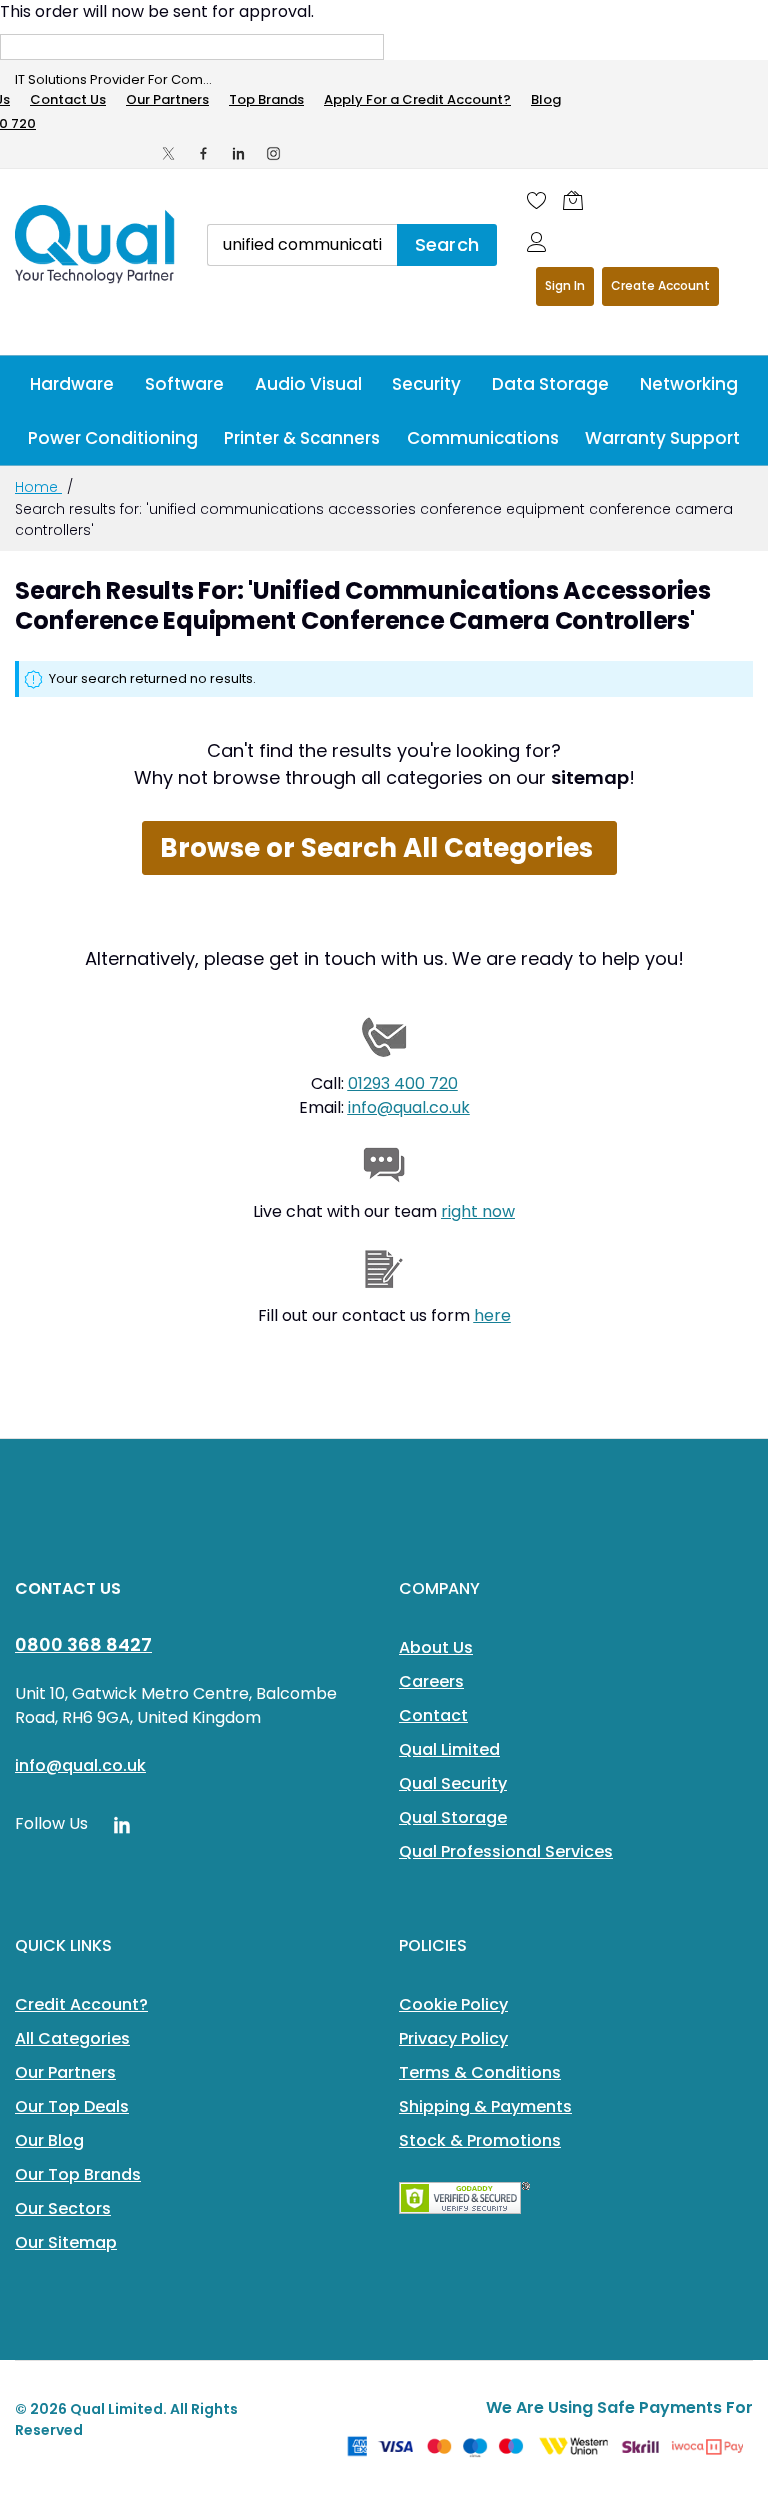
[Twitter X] (168, 154)
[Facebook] (203, 154)
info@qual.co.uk (409, 1107)
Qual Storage (453, 1817)
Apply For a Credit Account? (417, 99)
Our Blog (49, 2140)
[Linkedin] (238, 154)
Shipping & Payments (485, 2106)
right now (478, 1211)
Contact (433, 1715)
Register (660, 286)
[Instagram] (273, 154)
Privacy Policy (453, 2038)
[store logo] (96, 244)
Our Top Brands (78, 2174)
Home (38, 487)
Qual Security (453, 1783)
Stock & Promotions (480, 2140)
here (492, 1315)
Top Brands (266, 99)
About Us (436, 1647)
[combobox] (302, 245)
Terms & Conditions (480, 2072)
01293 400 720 (403, 1083)
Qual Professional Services (506, 1851)
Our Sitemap (66, 2242)
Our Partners (167, 99)
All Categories (72, 2038)
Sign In (565, 285)
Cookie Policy (453, 2004)
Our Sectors (63, 2208)
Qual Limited (449, 1749)
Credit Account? (81, 2004)
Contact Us (68, 99)
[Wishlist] (537, 200)
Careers (431, 1681)
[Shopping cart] (573, 200)
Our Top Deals (72, 2106)
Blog (546, 99)
